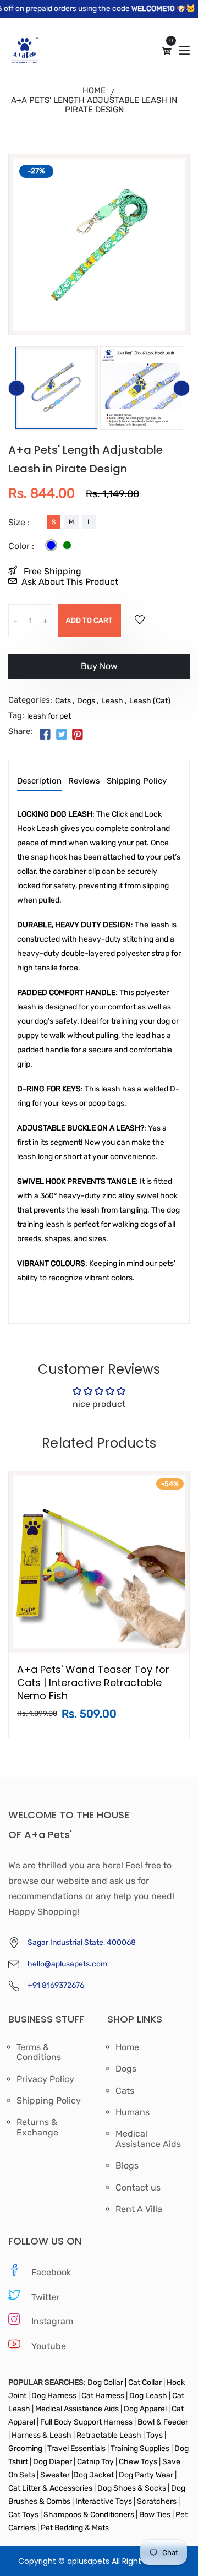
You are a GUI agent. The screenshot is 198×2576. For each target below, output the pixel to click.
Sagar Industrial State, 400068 (82, 1942)
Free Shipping (51, 571)
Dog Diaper (52, 2462)
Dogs (86, 701)
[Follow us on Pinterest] (78, 735)
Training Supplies (140, 2449)
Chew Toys (138, 2462)
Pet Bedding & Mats (75, 2528)
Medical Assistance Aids (148, 2139)
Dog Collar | (107, 2382)
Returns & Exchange (37, 2127)
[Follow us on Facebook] (45, 735)
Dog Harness (53, 2396)
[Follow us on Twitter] (61, 735)
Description (39, 781)
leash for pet (49, 716)
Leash (112, 701)
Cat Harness (104, 2396)
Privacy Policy (45, 2079)
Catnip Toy (95, 2462)
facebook (51, 2272)
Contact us (138, 2188)
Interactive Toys (105, 2501)
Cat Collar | (146, 2382)
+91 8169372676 (56, 1985)
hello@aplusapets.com (67, 1964)
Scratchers (157, 2501)
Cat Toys (24, 2515)
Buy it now (99, 670)
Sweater (54, 2475)
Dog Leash (148, 2396)
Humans (133, 2112)
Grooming (26, 2449)
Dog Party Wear (146, 2475)
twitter (46, 2297)
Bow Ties (155, 2515)
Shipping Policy (137, 781)
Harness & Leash (42, 2435)
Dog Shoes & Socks (133, 2488)
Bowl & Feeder (162, 2422)
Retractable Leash (109, 2435)
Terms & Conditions (39, 2052)
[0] (167, 51)
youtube (49, 2346)
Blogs (127, 2166)
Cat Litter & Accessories (51, 2488)
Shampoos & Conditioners (88, 2515)
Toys (155, 2435)
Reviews (84, 781)
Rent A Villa (139, 2209)
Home (94, 90)
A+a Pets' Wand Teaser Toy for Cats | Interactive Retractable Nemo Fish (93, 1683)
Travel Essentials (77, 2449)
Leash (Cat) (150, 701)
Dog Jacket (94, 2475)
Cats (63, 701)
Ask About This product (70, 582)
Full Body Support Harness (86, 2422)
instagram (52, 2321)
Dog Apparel (145, 2409)
